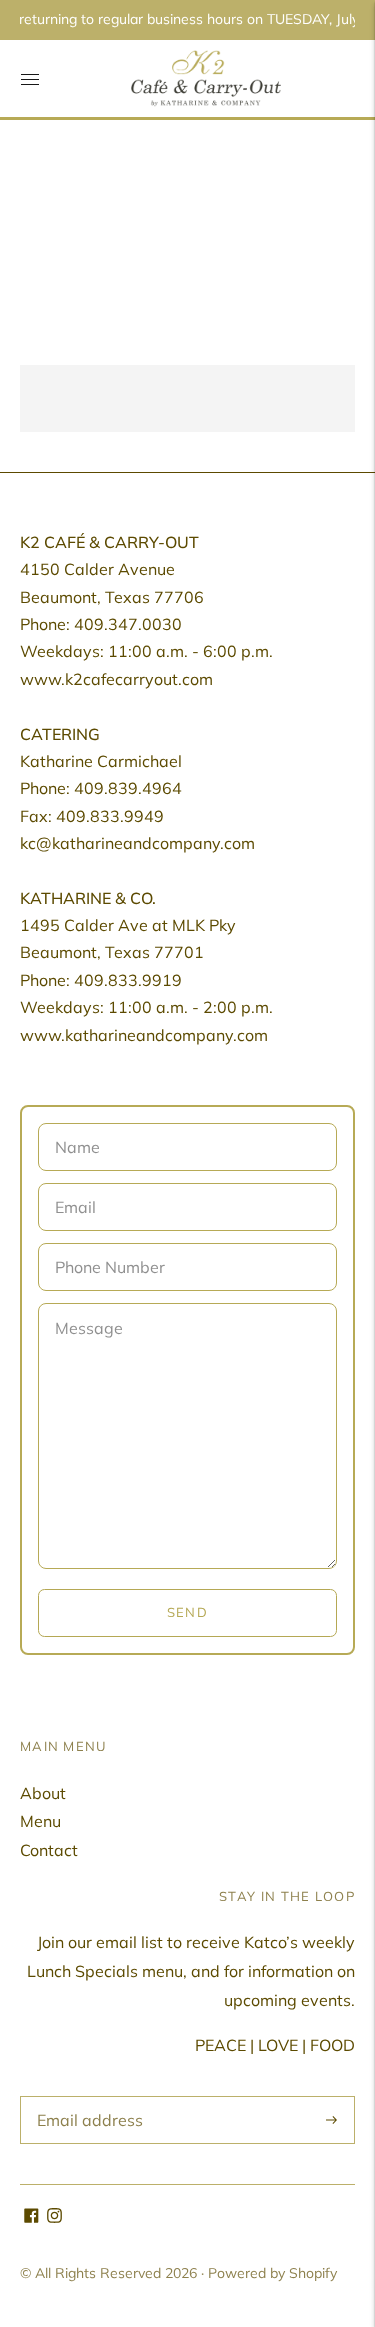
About (43, 1793)
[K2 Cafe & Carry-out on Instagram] (54, 2217)
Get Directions (93, 398)
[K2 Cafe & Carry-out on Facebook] (31, 2217)
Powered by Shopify (272, 2273)
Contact (49, 1850)
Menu (40, 1821)
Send (187, 1612)
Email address (84, 2097)
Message (87, 1304)
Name (77, 1124)
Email (75, 1184)
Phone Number (106, 1244)
